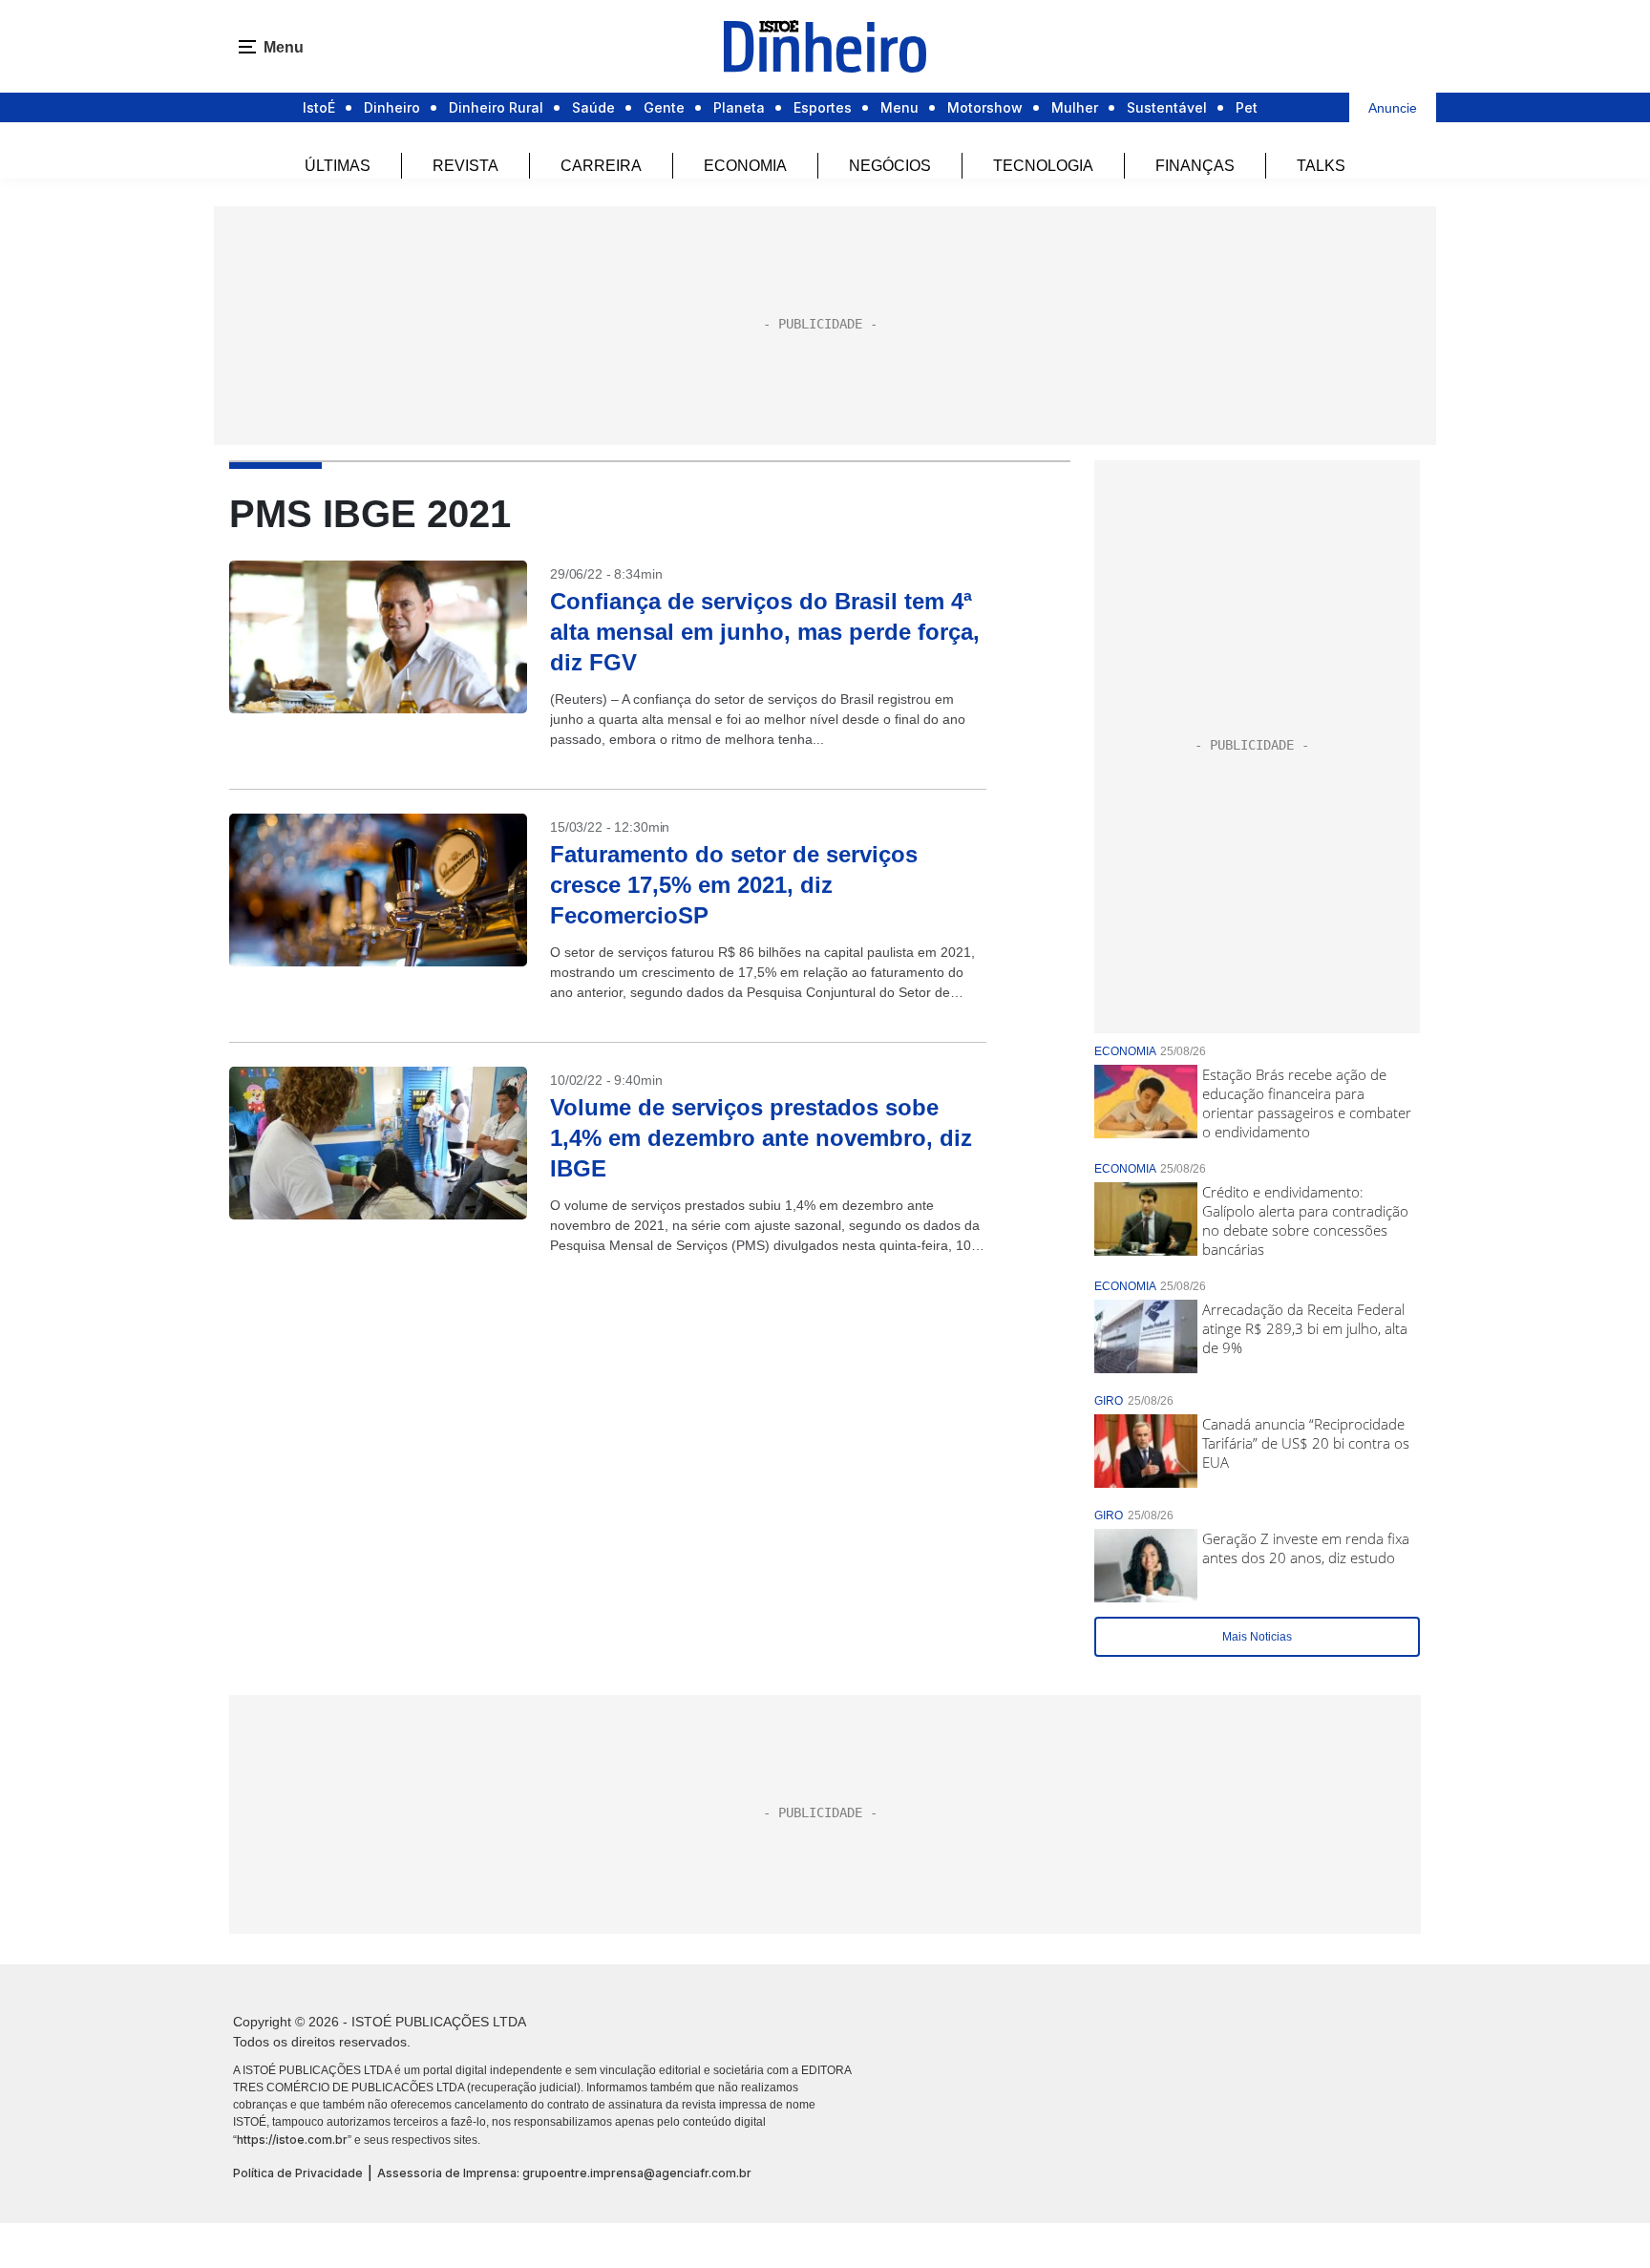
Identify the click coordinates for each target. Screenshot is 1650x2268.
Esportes (823, 107)
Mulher (1075, 107)
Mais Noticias (1257, 1637)
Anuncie (1393, 108)
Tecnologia (1043, 166)
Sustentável (1167, 107)
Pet (1247, 107)
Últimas (338, 166)
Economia (745, 166)
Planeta (739, 107)
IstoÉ (319, 107)
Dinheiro (392, 107)
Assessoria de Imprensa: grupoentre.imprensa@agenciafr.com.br (564, 2173)
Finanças (1195, 166)
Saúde (593, 107)
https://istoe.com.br (292, 2140)
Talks (1321, 166)
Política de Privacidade (298, 2173)
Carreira (601, 166)
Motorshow (985, 107)
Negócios (890, 166)
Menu (899, 107)
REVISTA (465, 166)
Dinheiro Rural (496, 107)
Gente (664, 107)
